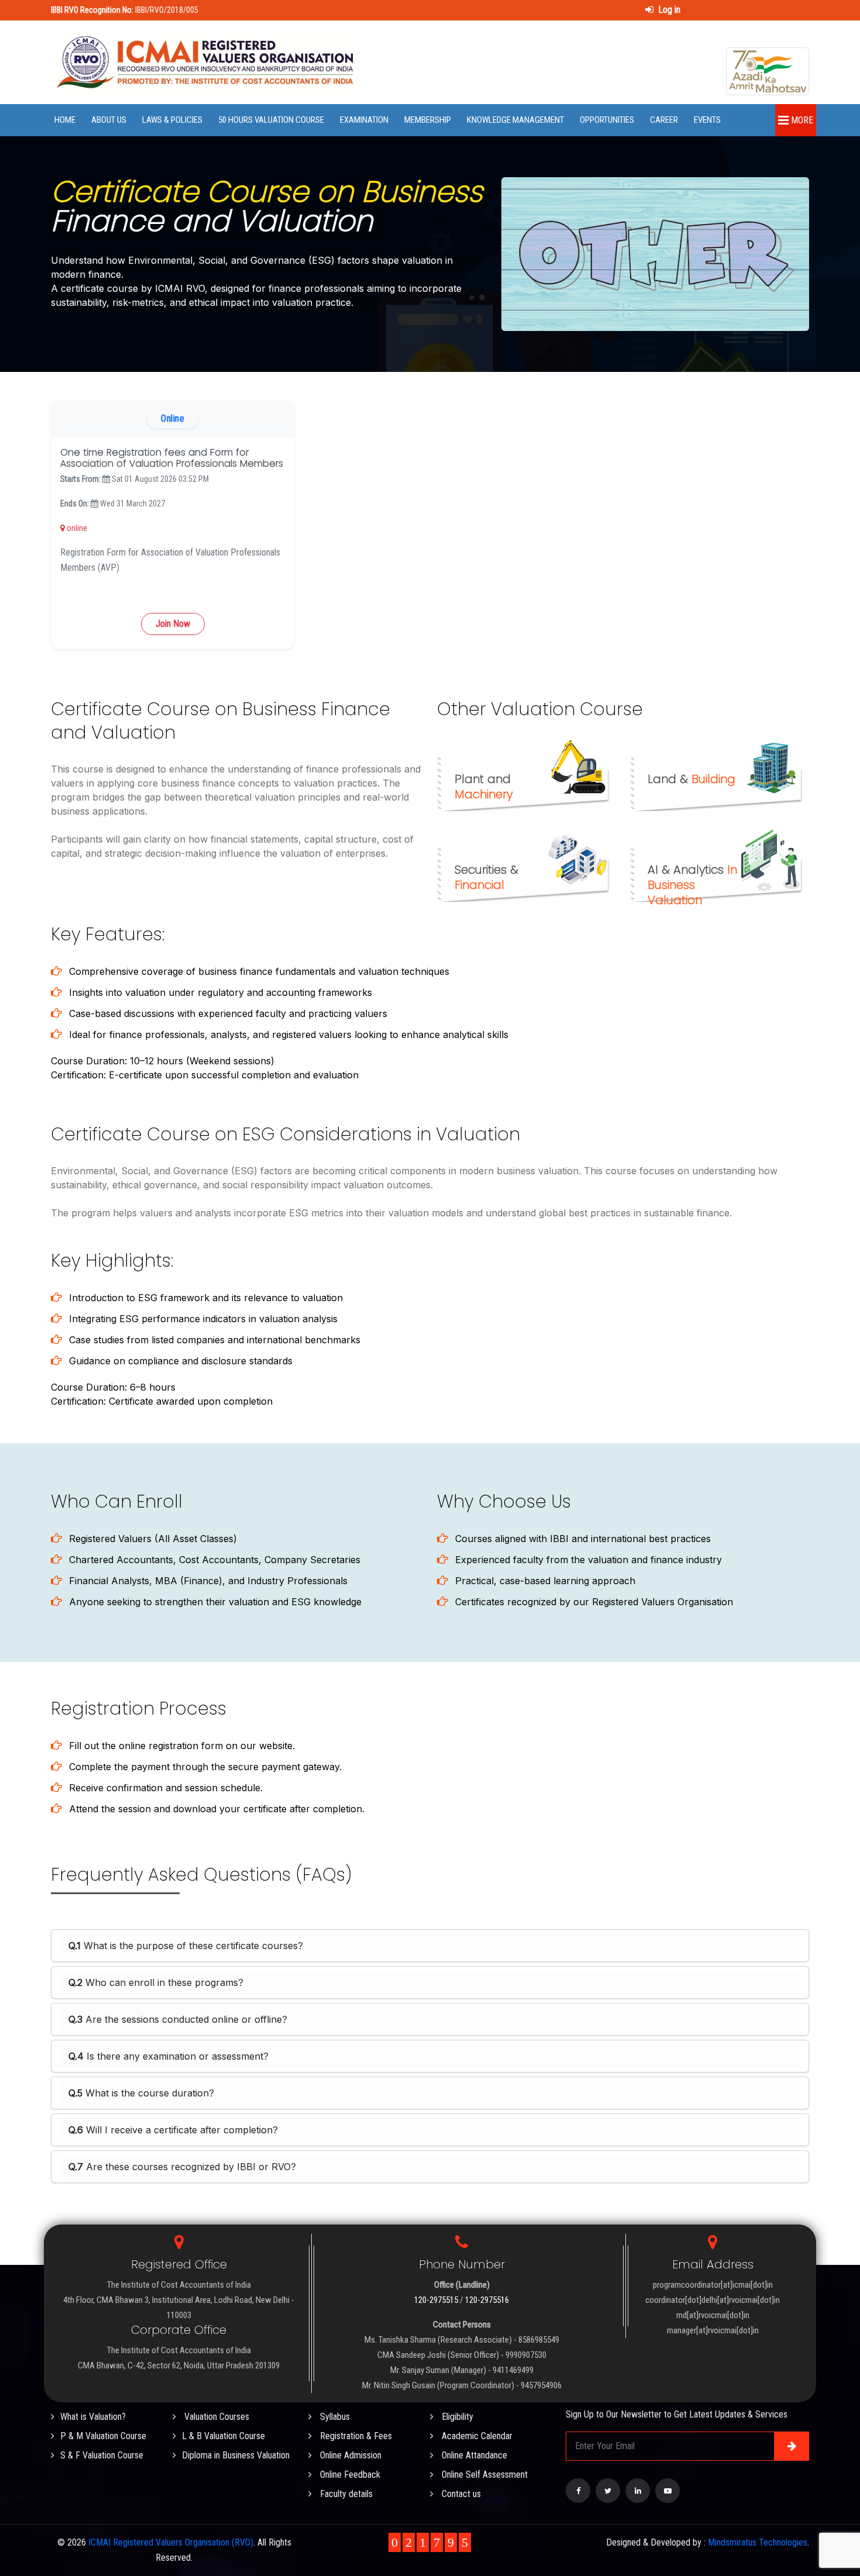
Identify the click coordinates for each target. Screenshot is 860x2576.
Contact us (460, 2494)
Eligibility (456, 2417)
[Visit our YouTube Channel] (668, 2491)
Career (664, 120)
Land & (692, 779)
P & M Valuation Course (103, 2436)
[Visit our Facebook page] (578, 2491)
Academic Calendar (476, 2436)
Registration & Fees (355, 2436)
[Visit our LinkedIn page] (638, 2491)
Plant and (484, 787)
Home (65, 120)
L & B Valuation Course (223, 2436)
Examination (364, 120)
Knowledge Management (515, 120)
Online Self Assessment (484, 2475)
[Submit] (792, 2446)
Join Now (173, 624)
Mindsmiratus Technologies (758, 2542)
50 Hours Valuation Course (271, 120)
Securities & (486, 877)
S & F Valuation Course (102, 2455)
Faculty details (345, 2494)
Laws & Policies (172, 120)
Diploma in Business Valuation (236, 2455)
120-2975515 (436, 2300)
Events (707, 120)
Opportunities (607, 120)
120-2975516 (487, 2300)
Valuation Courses (216, 2417)
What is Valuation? (93, 2417)
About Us (109, 120)
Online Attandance (473, 2455)
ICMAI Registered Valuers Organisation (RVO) (171, 2542)
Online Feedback (349, 2475)
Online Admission (350, 2455)
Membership (428, 120)
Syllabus (334, 2417)
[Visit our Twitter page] (608, 2491)
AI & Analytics (692, 885)
